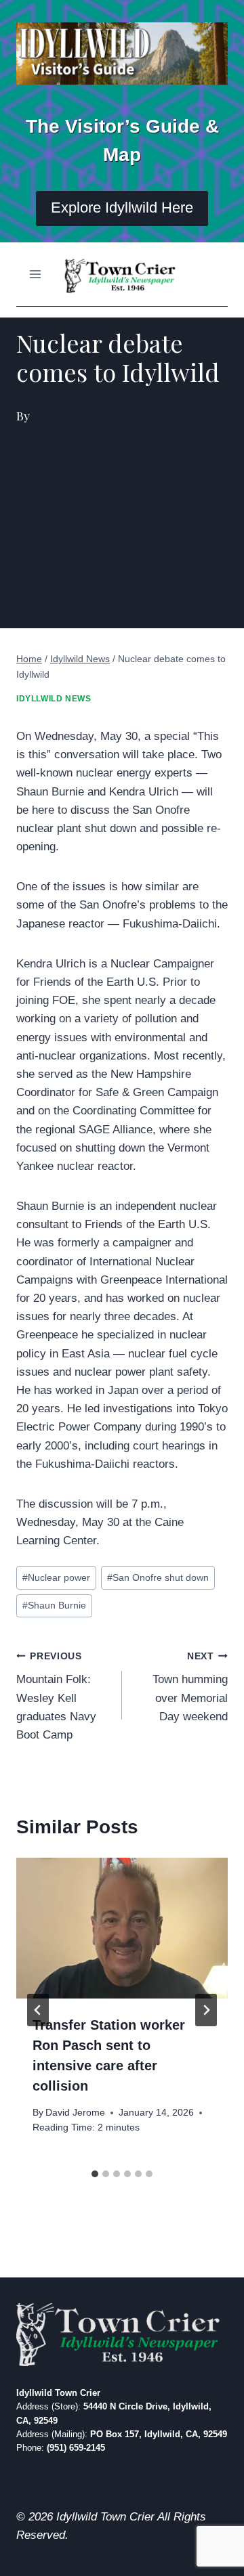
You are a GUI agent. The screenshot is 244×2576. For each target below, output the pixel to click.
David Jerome (75, 2113)
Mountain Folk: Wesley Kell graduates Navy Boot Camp (56, 1696)
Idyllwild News (54, 699)
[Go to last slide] (38, 2010)
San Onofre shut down (158, 1578)
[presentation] (122, 1928)
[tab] (95, 2174)
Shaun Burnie (54, 1606)
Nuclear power (56, 1578)
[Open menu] (36, 274)
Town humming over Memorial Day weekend (190, 1687)
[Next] (206, 2010)
